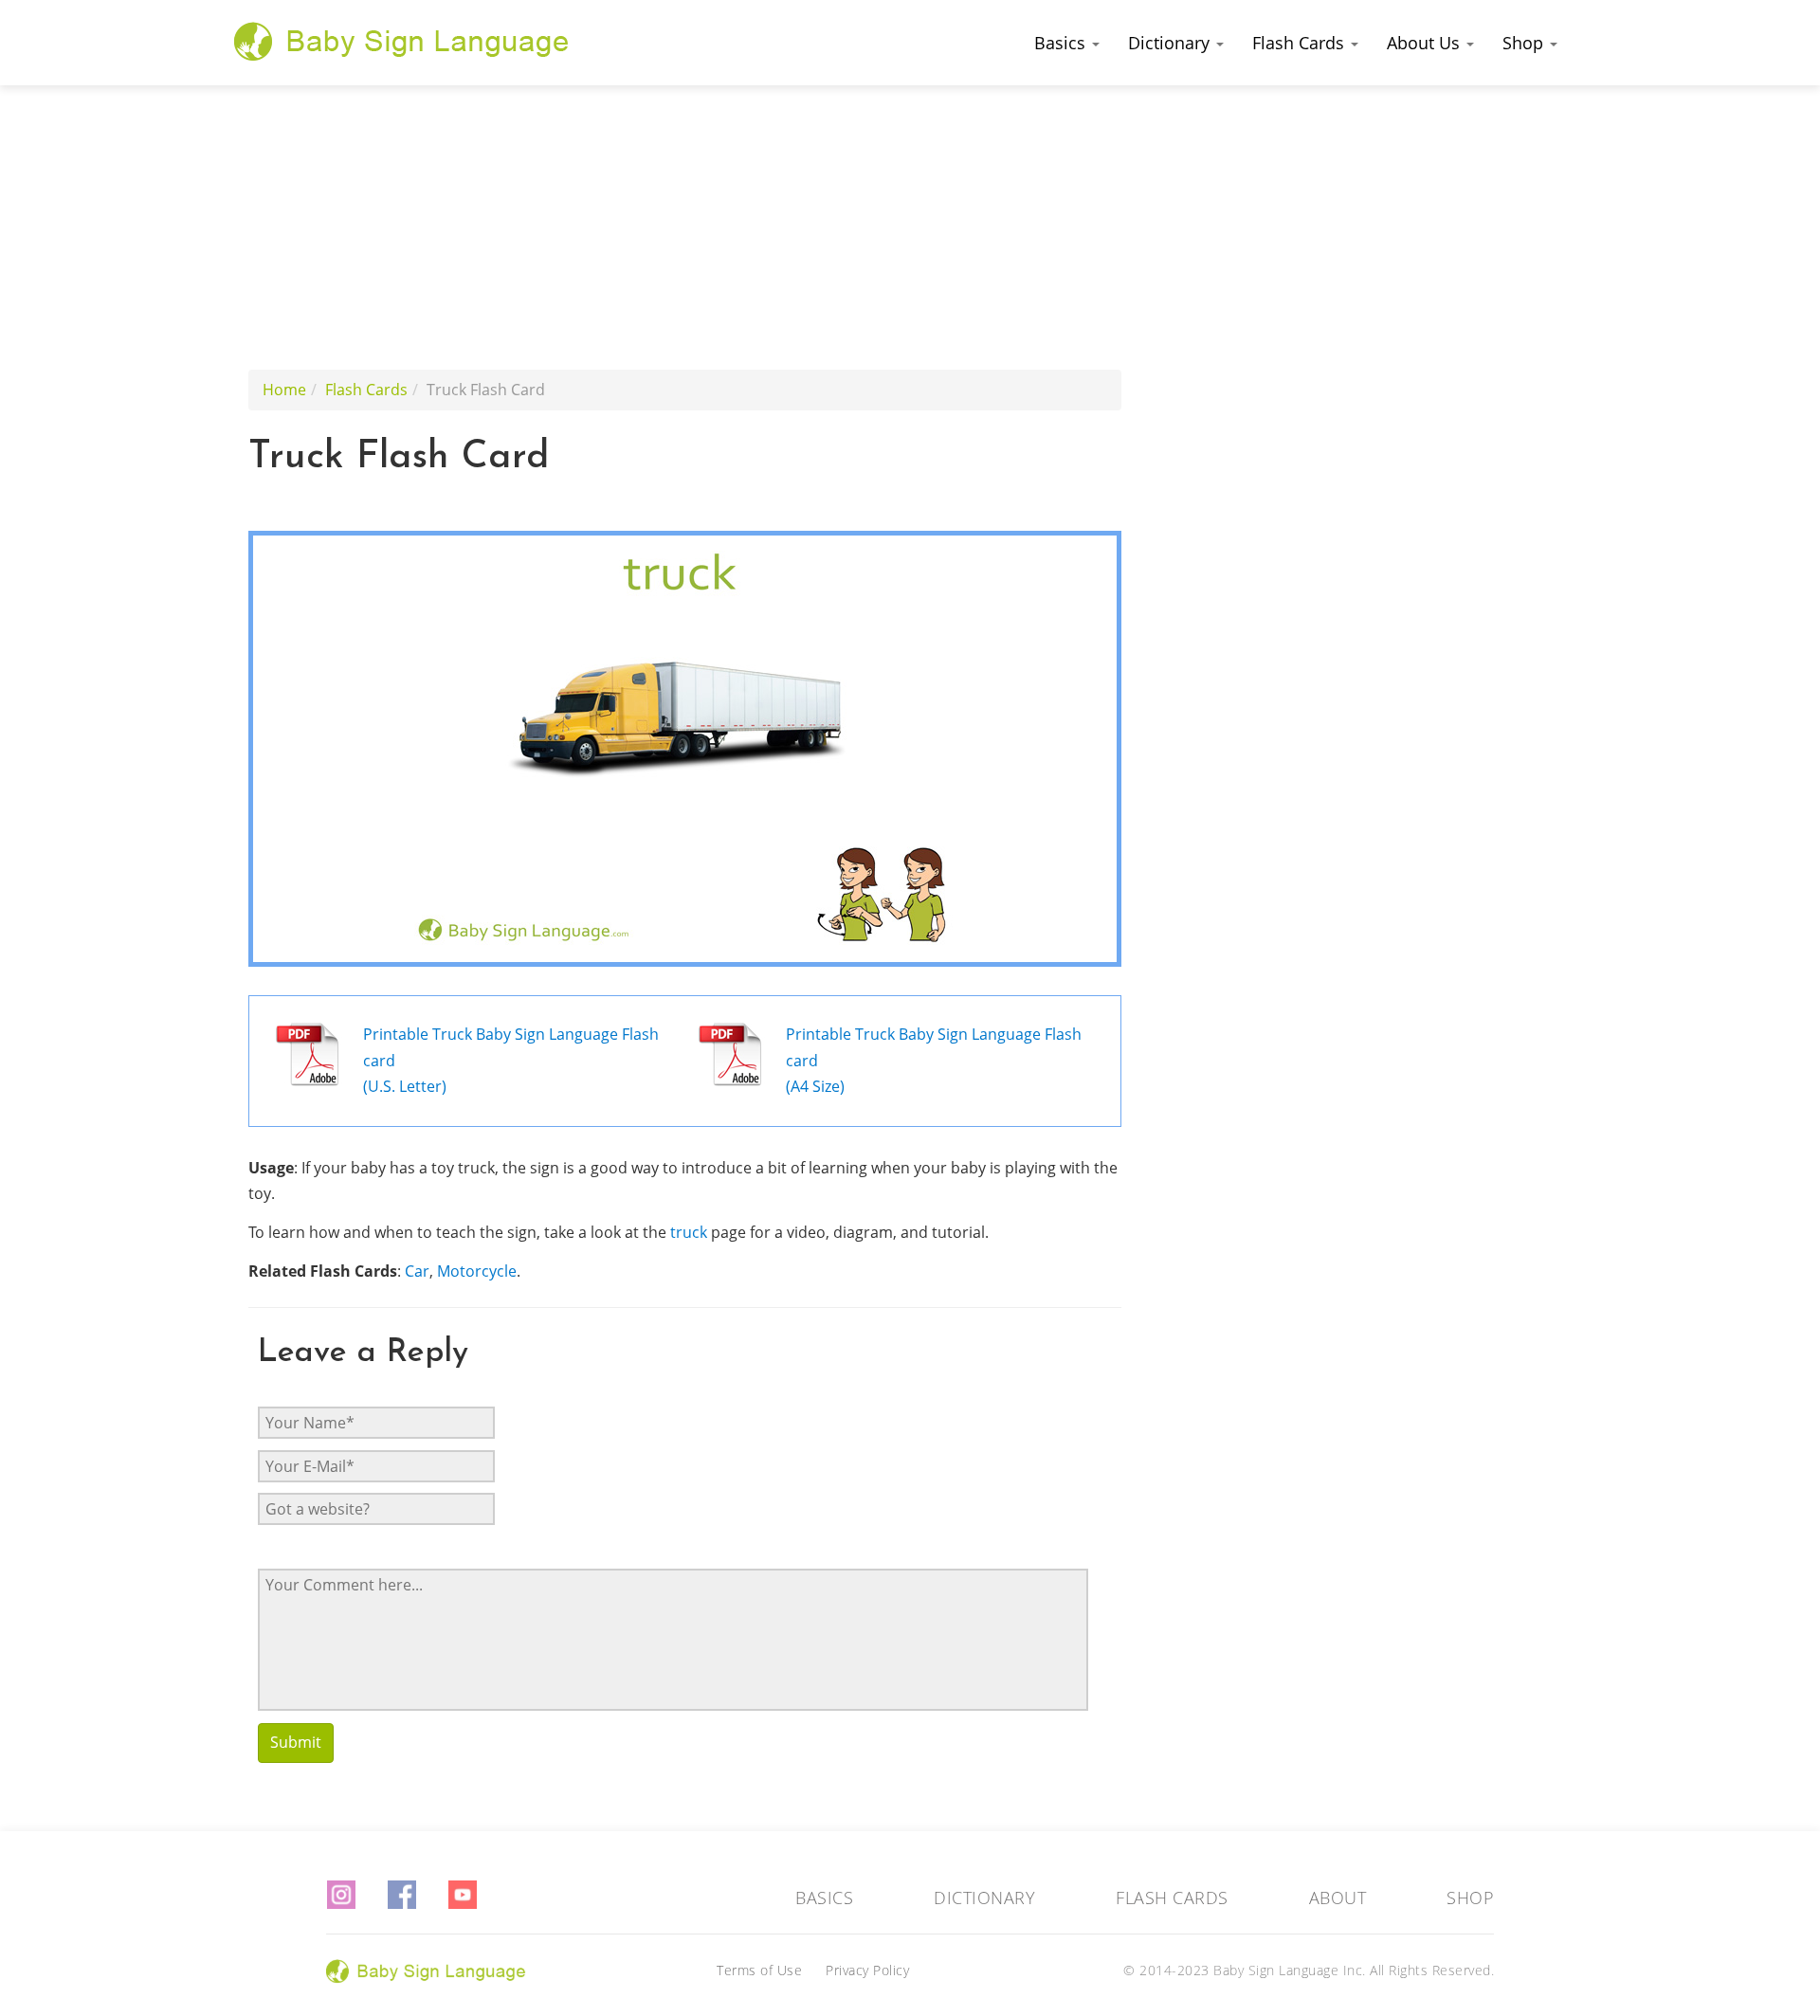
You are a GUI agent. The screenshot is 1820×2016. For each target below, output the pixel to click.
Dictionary (1171, 43)
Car (417, 1271)
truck (689, 1232)
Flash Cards (1301, 43)
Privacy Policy (867, 1970)
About (1338, 1898)
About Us (1426, 43)
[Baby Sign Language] (402, 41)
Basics (1062, 43)
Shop (1525, 43)
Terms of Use (759, 1970)
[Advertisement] (910, 227)
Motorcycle (477, 1271)
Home (284, 390)
